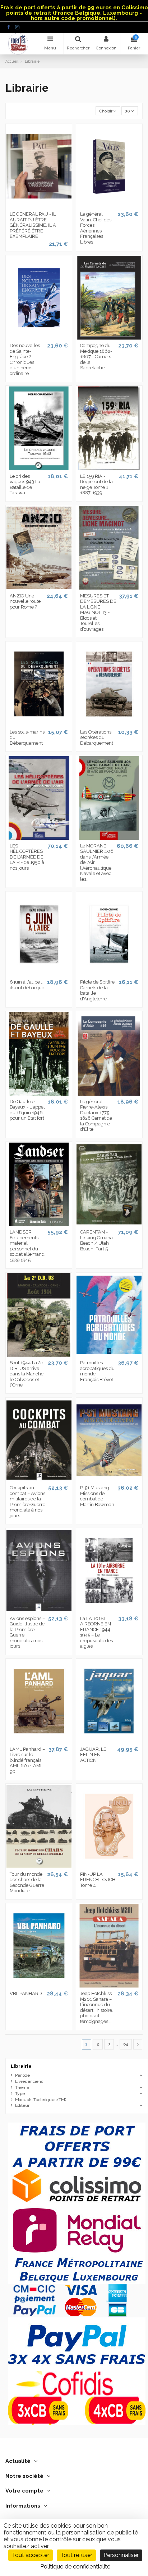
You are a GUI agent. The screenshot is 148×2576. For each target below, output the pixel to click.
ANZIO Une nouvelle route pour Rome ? (25, 601)
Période (22, 2075)
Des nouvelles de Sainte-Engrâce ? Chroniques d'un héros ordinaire (25, 359)
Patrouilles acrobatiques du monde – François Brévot (97, 1371)
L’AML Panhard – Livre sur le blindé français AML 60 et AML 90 (27, 1760)
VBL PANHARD (26, 1993)
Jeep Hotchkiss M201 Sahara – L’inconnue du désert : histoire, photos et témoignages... (97, 2007)
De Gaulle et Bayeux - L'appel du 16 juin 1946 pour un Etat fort (27, 1110)
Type (20, 2094)
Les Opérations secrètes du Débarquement (97, 737)
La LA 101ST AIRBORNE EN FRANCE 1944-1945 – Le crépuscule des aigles (96, 1632)
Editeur (22, 2105)
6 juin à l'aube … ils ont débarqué (27, 985)
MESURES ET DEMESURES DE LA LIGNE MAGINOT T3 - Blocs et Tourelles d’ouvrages (98, 612)
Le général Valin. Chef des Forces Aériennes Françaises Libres (96, 228)
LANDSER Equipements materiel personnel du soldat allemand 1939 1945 (27, 1246)
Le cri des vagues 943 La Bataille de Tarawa (25, 485)
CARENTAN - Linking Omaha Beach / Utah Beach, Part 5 (96, 1240)
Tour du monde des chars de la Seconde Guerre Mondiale (27, 1883)
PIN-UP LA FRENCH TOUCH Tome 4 (98, 1880)
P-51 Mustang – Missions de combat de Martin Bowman (97, 1496)
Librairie (21, 2066)
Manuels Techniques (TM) (41, 2100)
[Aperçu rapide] (39, 206)
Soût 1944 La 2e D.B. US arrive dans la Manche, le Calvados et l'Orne (27, 1374)
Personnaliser (121, 2555)
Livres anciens (29, 2081)
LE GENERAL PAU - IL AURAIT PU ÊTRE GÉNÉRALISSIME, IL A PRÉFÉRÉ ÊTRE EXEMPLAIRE (33, 225)
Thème (22, 2087)
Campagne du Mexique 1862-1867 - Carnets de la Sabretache (96, 357)
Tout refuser (76, 2555)
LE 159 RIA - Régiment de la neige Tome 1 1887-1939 (96, 485)
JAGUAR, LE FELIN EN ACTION (93, 1755)
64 (126, 2044)
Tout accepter (31, 2555)
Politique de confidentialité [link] (75, 2567)
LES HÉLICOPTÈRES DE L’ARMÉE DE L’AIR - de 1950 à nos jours (27, 857)
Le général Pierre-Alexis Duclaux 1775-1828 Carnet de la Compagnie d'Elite (96, 1116)
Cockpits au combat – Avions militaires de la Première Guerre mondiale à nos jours (27, 1502)
